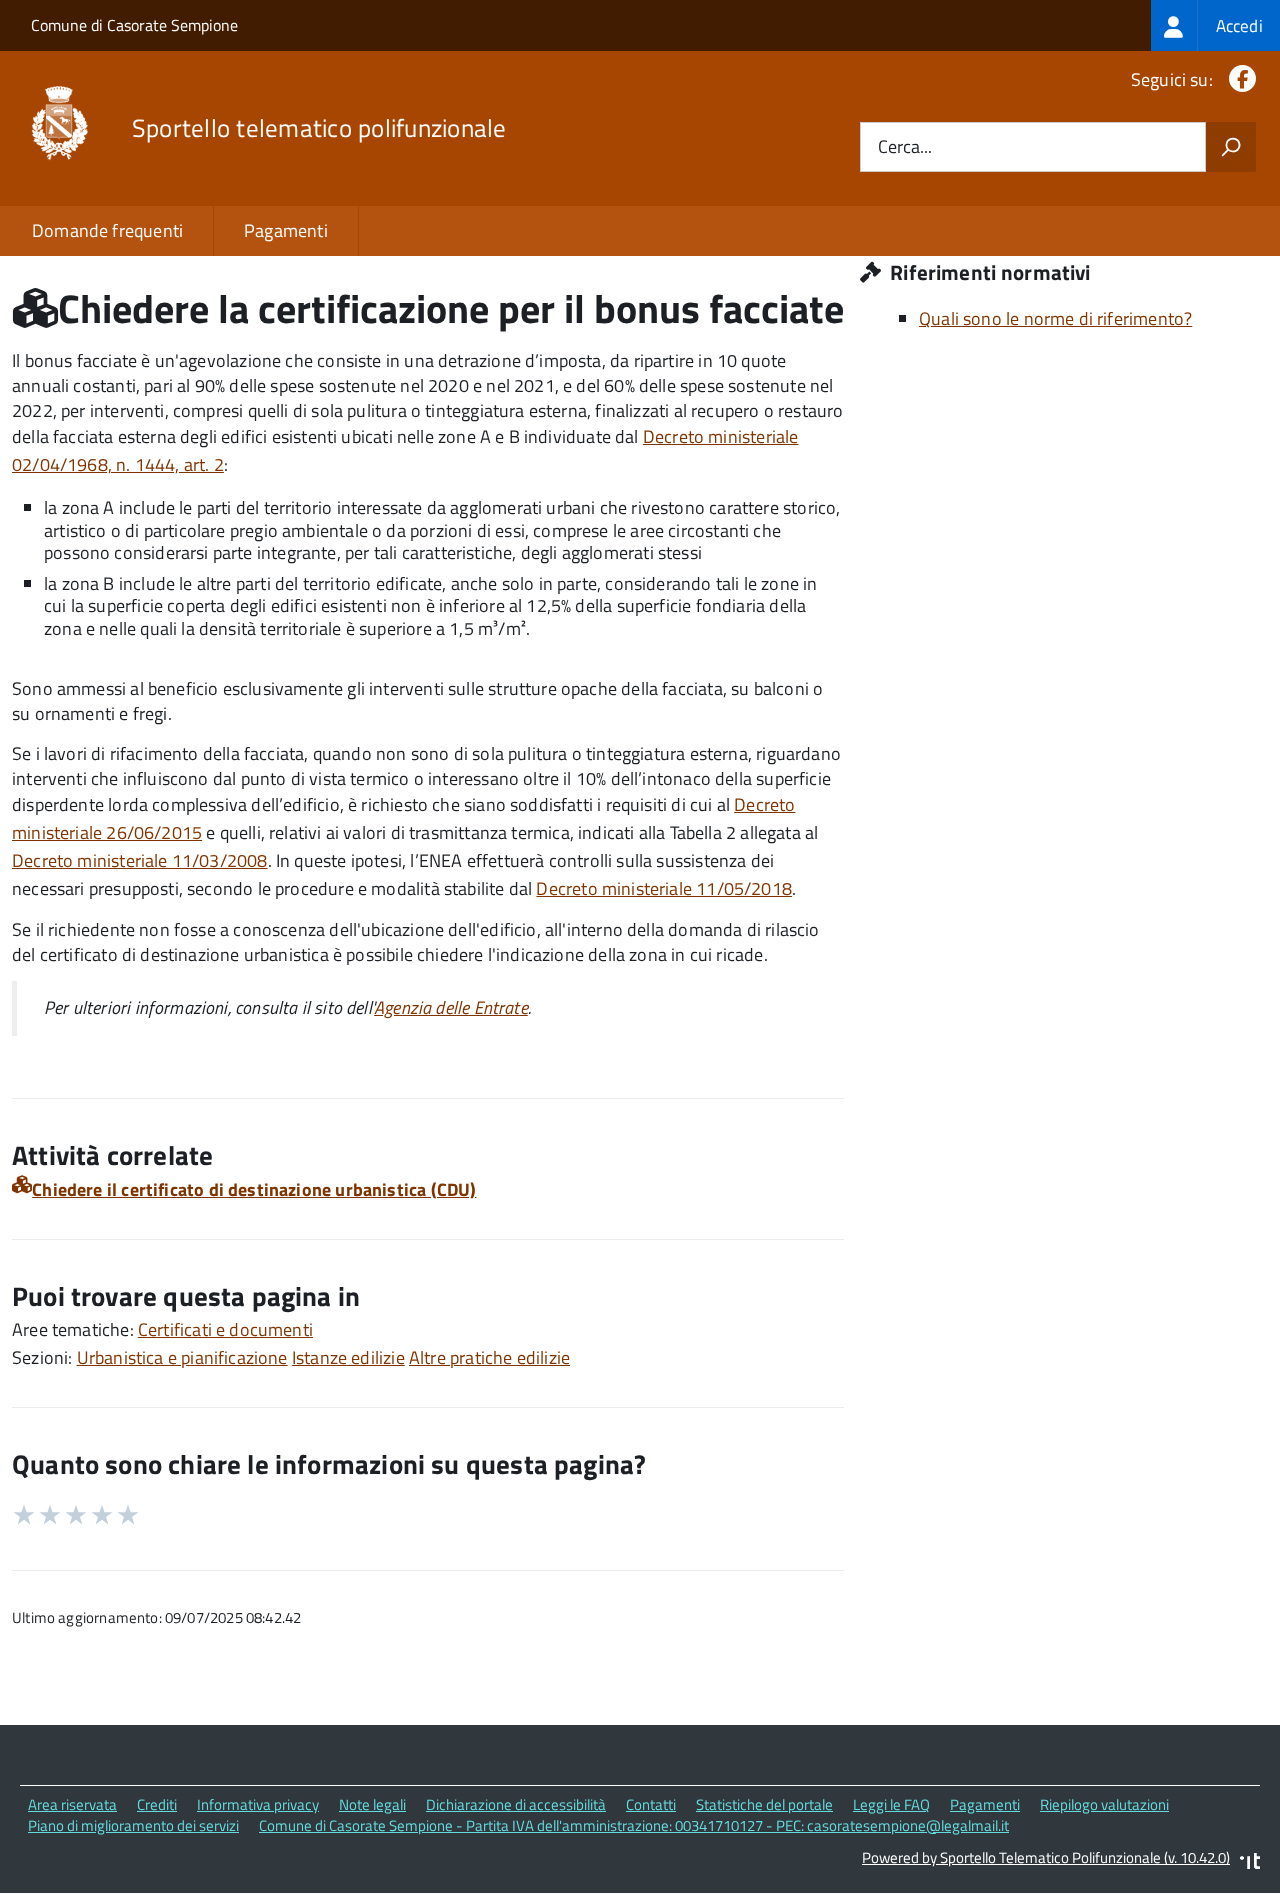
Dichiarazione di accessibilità (516, 1804)
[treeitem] (1215, 25)
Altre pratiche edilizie (489, 1357)
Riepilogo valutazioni (1104, 1804)
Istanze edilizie (348, 1357)
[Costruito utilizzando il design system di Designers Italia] (1250, 1863)
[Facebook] (1238, 79)
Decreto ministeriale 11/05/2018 (664, 888)
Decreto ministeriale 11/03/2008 (140, 860)
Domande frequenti (107, 230)
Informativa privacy (258, 1804)
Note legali (372, 1804)
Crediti (157, 1804)
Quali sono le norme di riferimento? (1055, 318)
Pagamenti (286, 230)
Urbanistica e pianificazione (182, 1357)
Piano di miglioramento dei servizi (133, 1825)
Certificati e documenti (225, 1329)
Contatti (651, 1804)
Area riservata (72, 1804)
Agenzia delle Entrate (451, 1007)
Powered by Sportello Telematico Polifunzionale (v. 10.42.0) (1046, 1857)
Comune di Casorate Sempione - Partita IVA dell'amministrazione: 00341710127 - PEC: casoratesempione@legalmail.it (634, 1825)
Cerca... (905, 147)
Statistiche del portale (764, 1804)
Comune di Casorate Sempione (134, 25)
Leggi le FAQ (891, 1804)
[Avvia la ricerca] (1231, 147)
